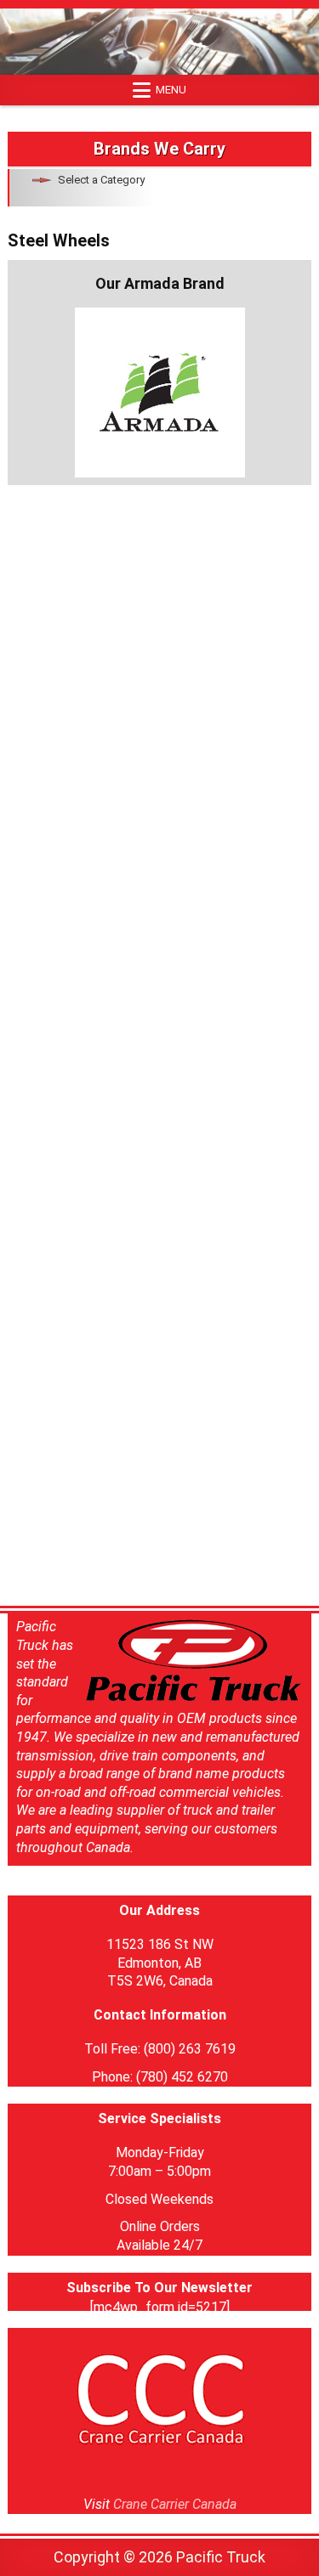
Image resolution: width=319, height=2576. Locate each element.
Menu (171, 90)
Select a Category (101, 180)
